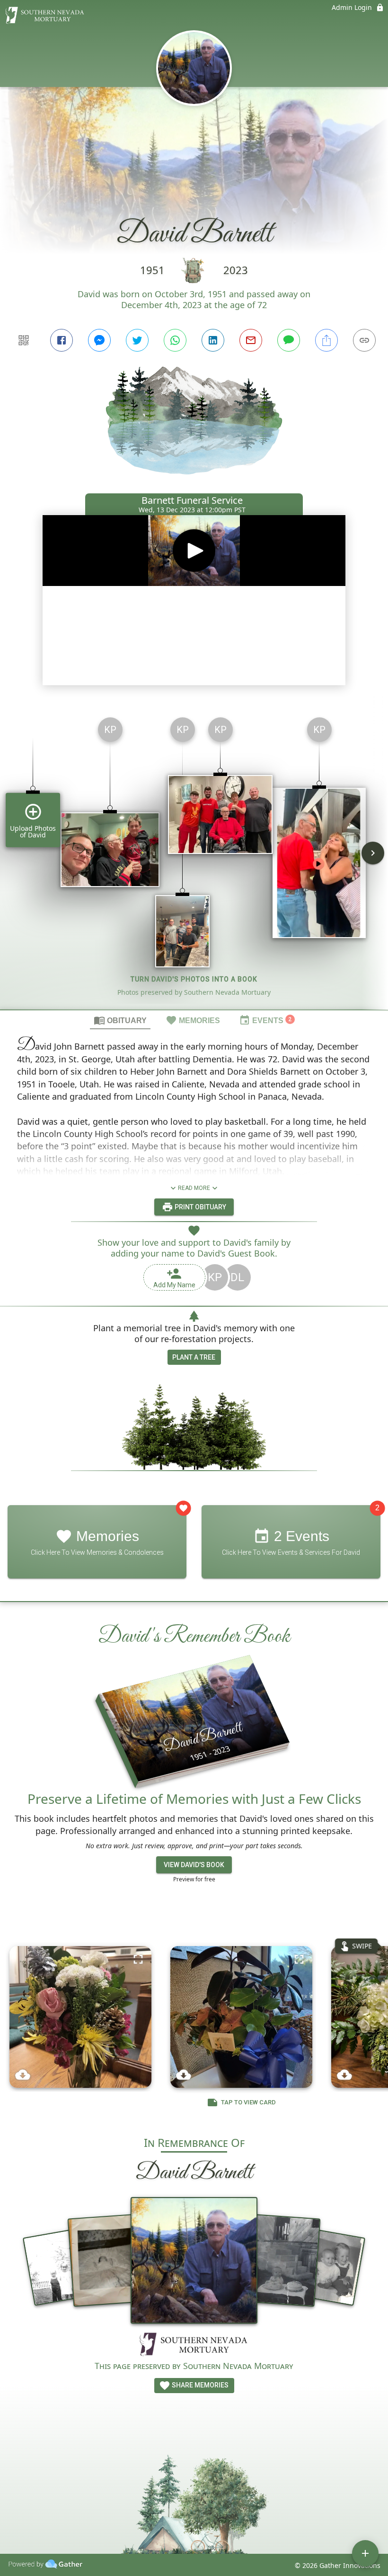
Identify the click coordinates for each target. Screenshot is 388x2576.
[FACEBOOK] (62, 340)
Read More (194, 1188)
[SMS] (289, 340)
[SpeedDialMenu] (365, 2553)
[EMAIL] (251, 340)
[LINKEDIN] (213, 340)
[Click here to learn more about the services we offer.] (194, 2346)
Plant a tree (194, 1357)
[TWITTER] (137, 340)
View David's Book (194, 1865)
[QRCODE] (24, 340)
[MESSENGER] (99, 340)
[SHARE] (326, 340)
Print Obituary (200, 1207)
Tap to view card (248, 2102)
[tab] (120, 1020)
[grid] (194, 860)
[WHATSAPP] (175, 340)
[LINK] (364, 340)
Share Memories (199, 2385)
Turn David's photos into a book (194, 979)
